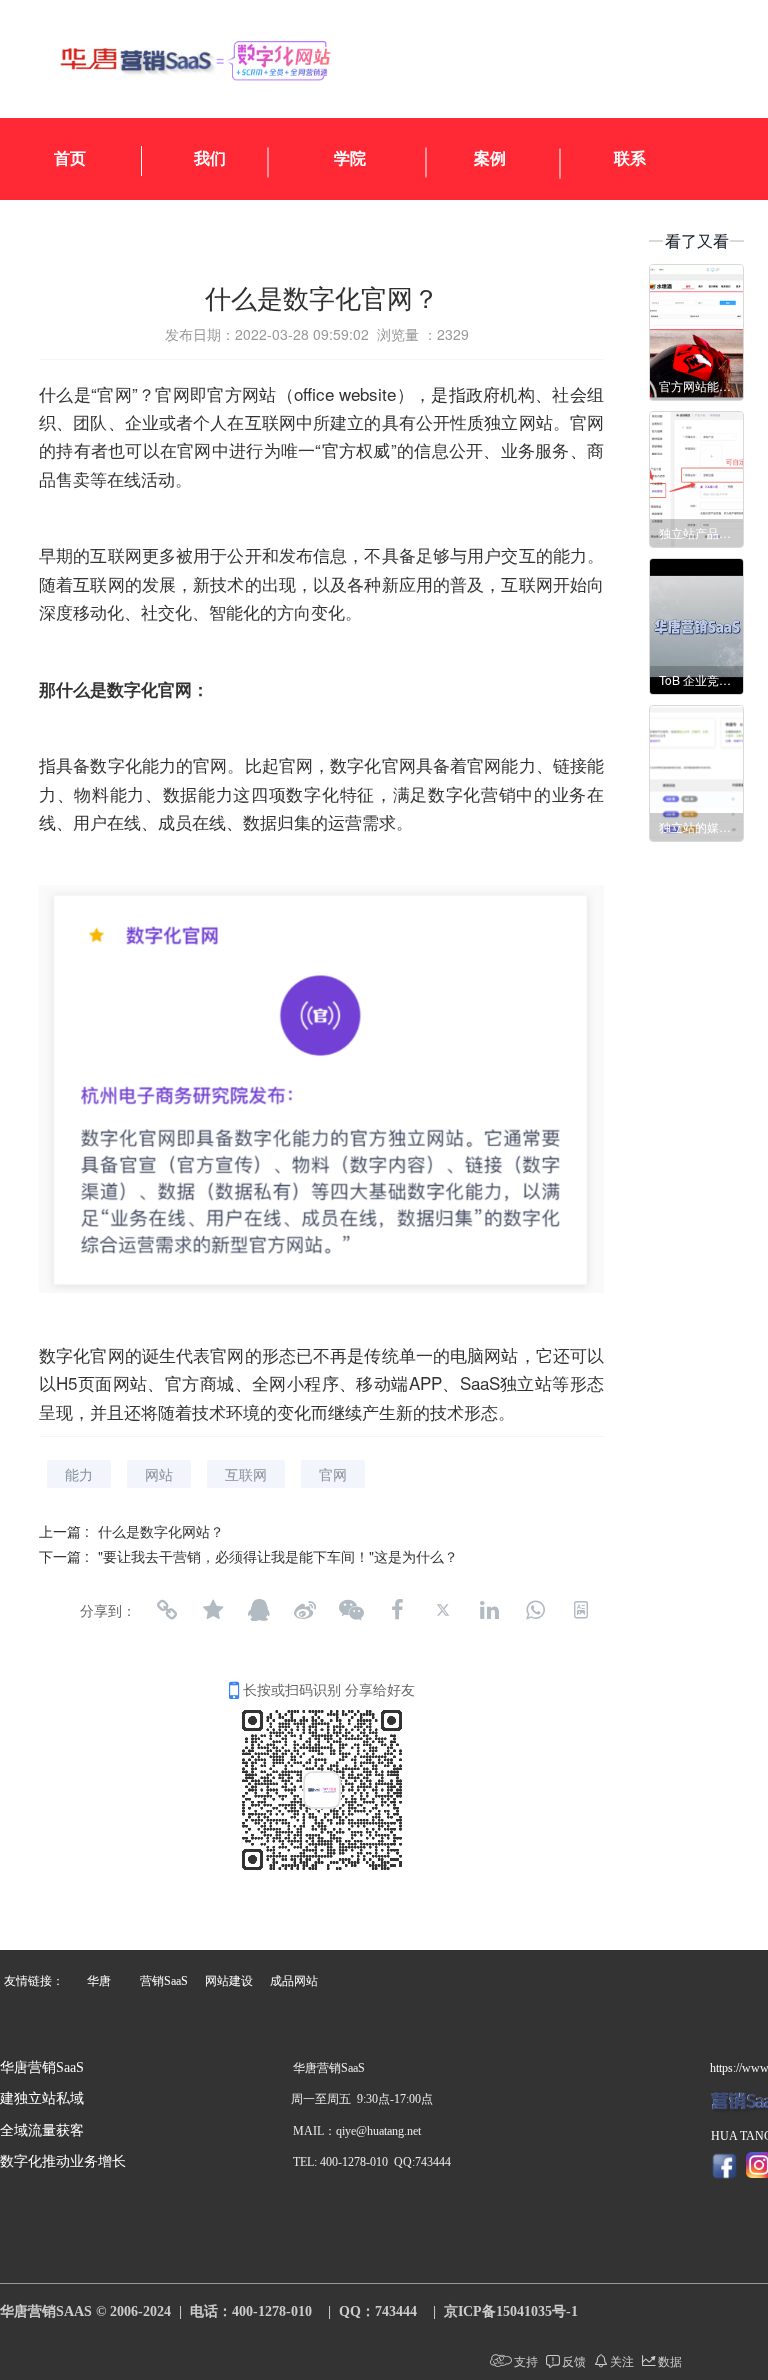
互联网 (246, 1474)
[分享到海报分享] (581, 1610)
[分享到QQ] (259, 1610)
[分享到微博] (305, 1610)
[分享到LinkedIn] (489, 1610)
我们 (210, 158)
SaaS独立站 (506, 1382)
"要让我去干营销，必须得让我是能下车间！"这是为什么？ (278, 1556)
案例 (490, 158)
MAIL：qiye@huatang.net (357, 2131)
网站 (159, 1474)
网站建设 (229, 1981)
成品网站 (294, 1981)
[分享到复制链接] (167, 1610)
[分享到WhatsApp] (535, 1610)
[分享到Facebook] (397, 1610)
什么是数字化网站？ (161, 1531)
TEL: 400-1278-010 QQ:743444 (372, 2162)
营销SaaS (164, 1981)
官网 (114, 393)
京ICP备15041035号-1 (511, 2311)
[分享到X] (443, 1610)
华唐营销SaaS (42, 2067)
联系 (630, 158)
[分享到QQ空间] (213, 1610)
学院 (350, 158)
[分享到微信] (351, 1610)
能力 (79, 1474)
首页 (70, 158)
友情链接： (34, 1981)
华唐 (99, 1981)
